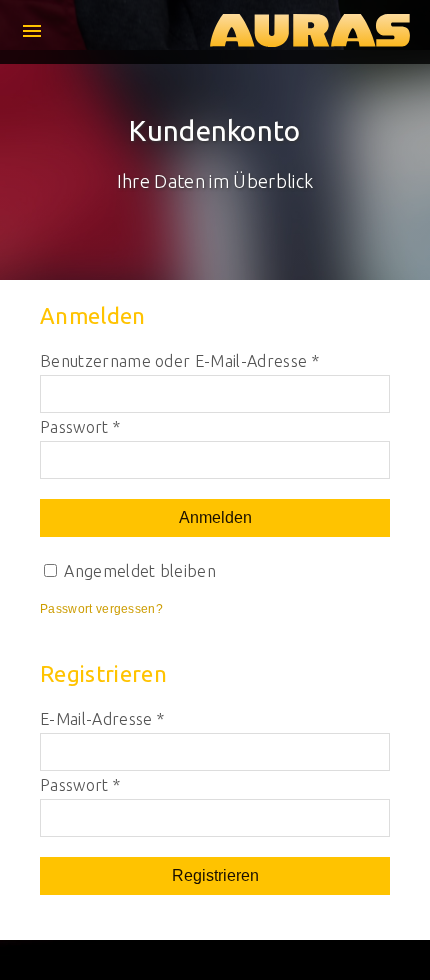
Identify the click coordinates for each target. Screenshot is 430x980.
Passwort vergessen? (101, 609)
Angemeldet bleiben (138, 571)
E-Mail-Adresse (102, 719)
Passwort (80, 427)
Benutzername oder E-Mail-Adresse (179, 361)
